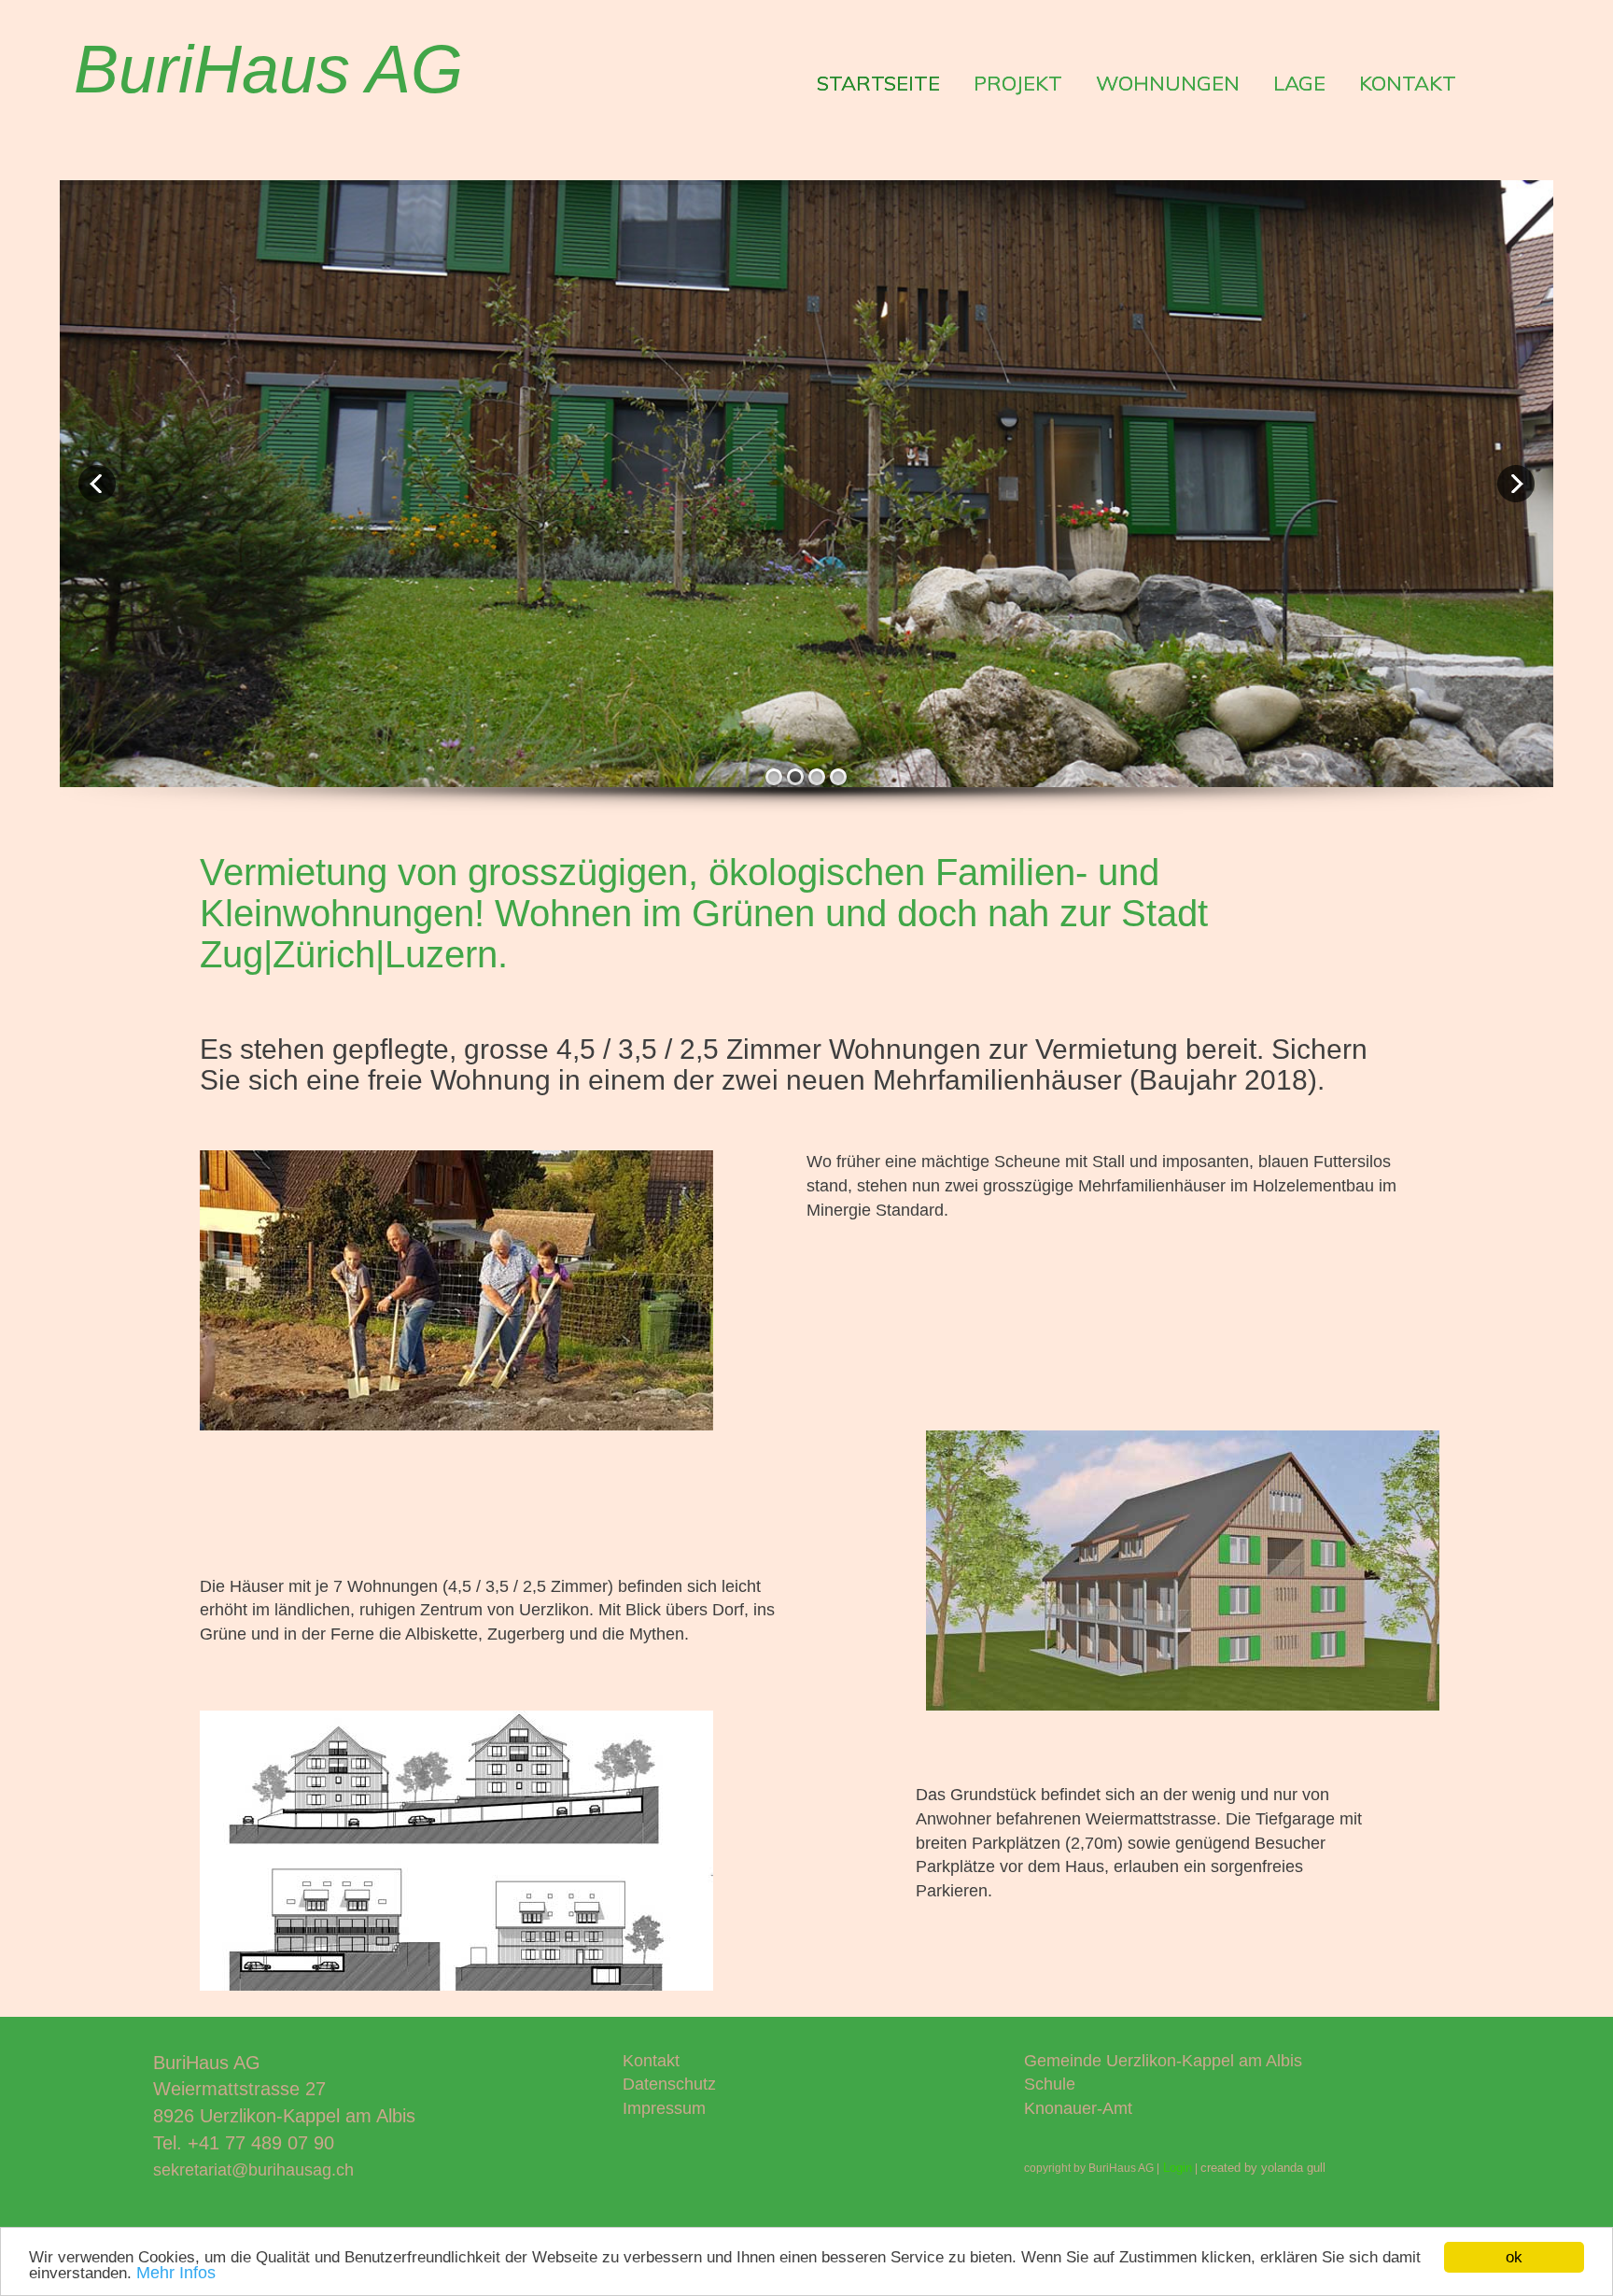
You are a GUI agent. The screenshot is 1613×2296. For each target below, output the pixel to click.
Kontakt (651, 2061)
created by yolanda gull (1263, 2168)
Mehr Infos (176, 2273)
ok (1514, 2257)
